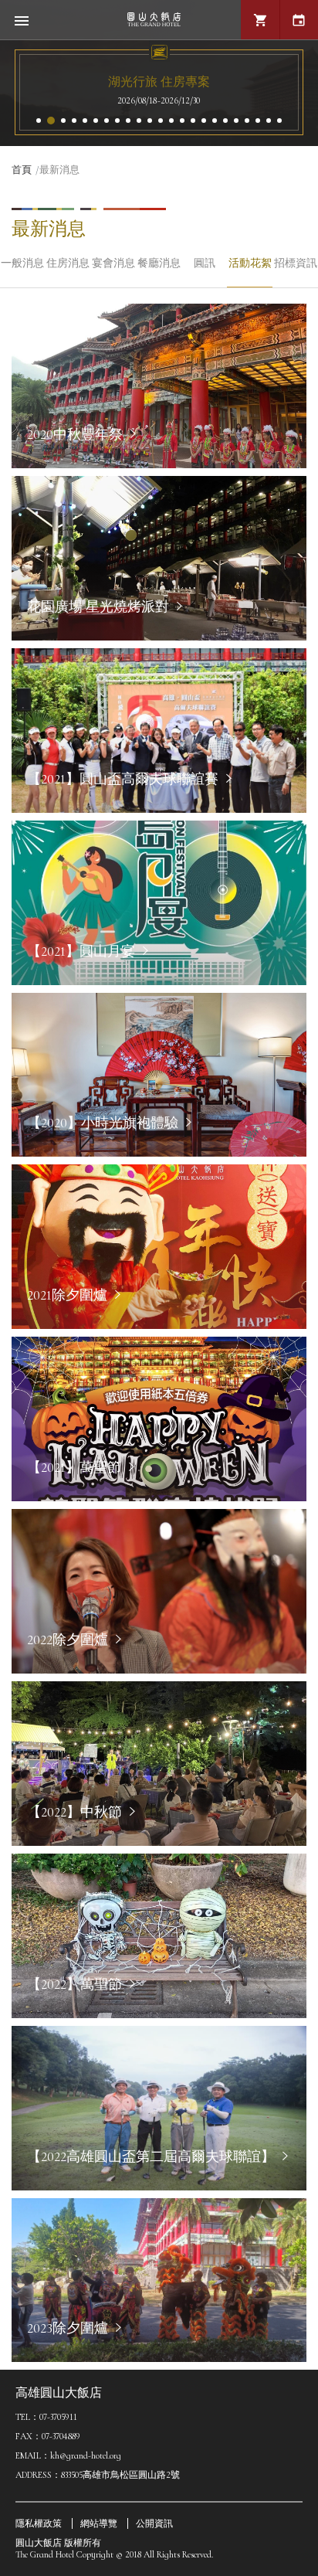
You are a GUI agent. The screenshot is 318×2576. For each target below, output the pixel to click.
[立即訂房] (299, 20)
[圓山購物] (260, 20)
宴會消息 (113, 263)
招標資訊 (296, 263)
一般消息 (22, 263)
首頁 (22, 170)
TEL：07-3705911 (46, 2417)
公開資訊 (154, 2523)
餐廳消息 (159, 263)
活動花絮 (250, 263)
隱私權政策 (39, 2523)
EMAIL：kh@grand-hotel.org (68, 2455)
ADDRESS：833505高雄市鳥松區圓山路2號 (98, 2475)
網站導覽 (99, 2523)
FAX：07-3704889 (48, 2436)
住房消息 (68, 263)
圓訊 (205, 263)
